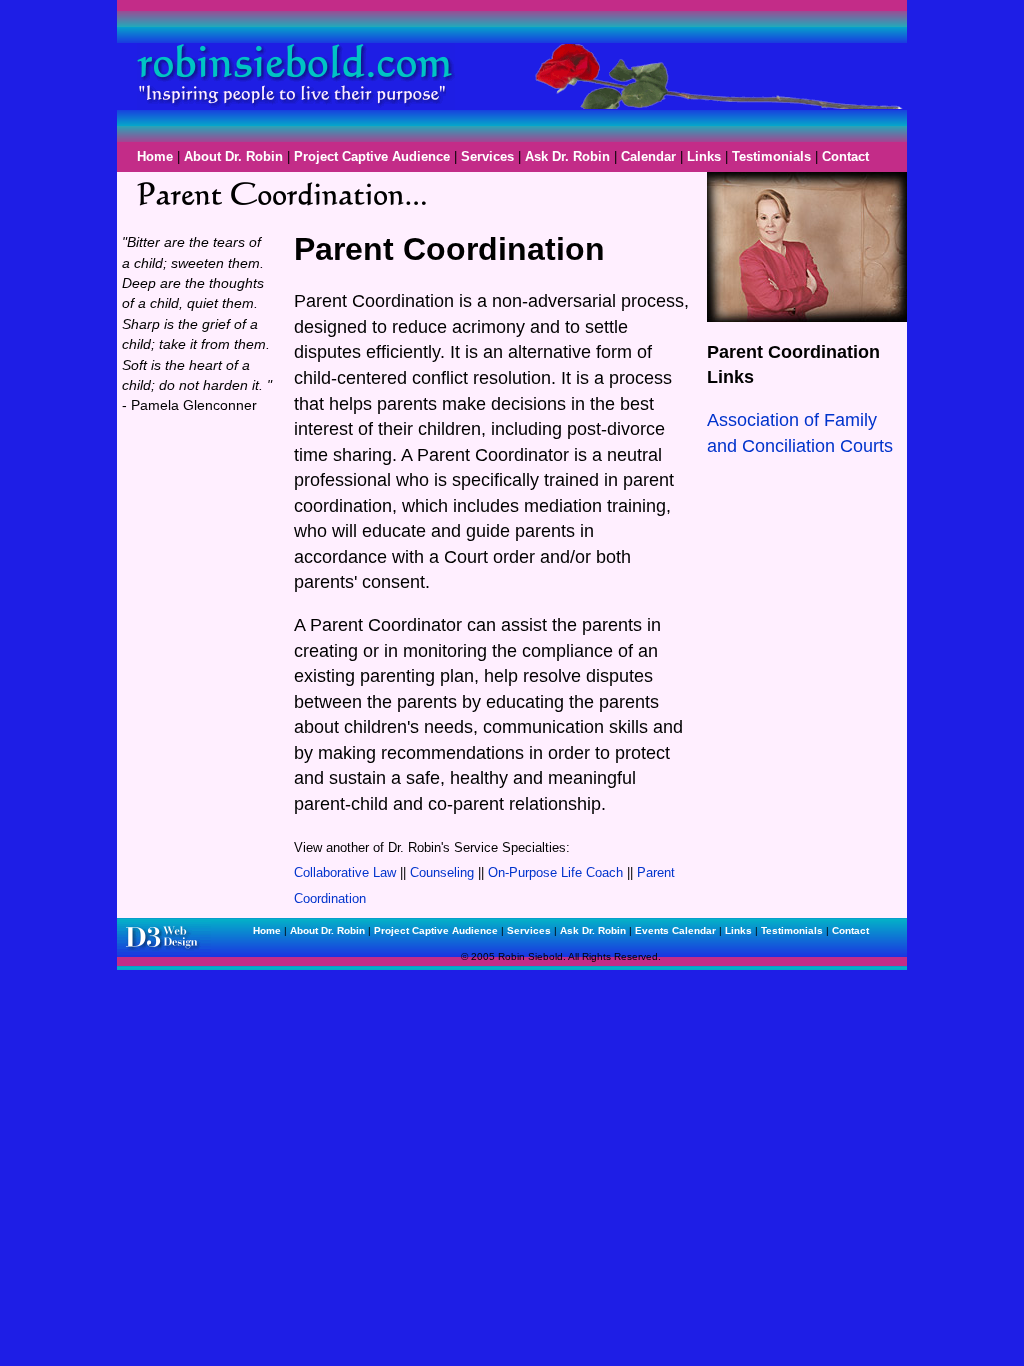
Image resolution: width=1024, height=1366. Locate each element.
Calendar (648, 156)
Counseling (442, 872)
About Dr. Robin (233, 156)
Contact (845, 156)
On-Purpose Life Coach (555, 872)
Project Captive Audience (372, 156)
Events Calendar (675, 930)
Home (155, 156)
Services (487, 156)
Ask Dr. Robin (567, 156)
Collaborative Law (345, 872)
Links (704, 156)
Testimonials (771, 156)
